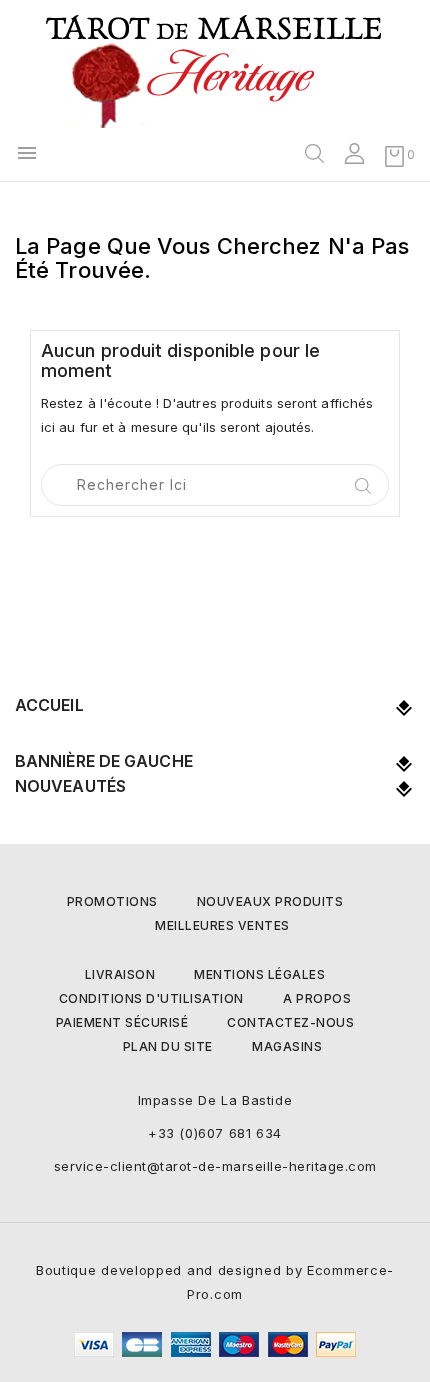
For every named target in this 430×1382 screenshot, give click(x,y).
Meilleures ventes (222, 925)
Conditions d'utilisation (151, 998)
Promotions (112, 901)
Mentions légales (259, 974)
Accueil (49, 705)
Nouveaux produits (270, 901)
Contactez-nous (290, 1022)
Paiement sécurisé (122, 1022)
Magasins (287, 1046)
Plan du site (168, 1046)
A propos (317, 998)
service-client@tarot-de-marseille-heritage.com (215, 1166)
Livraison (120, 974)
